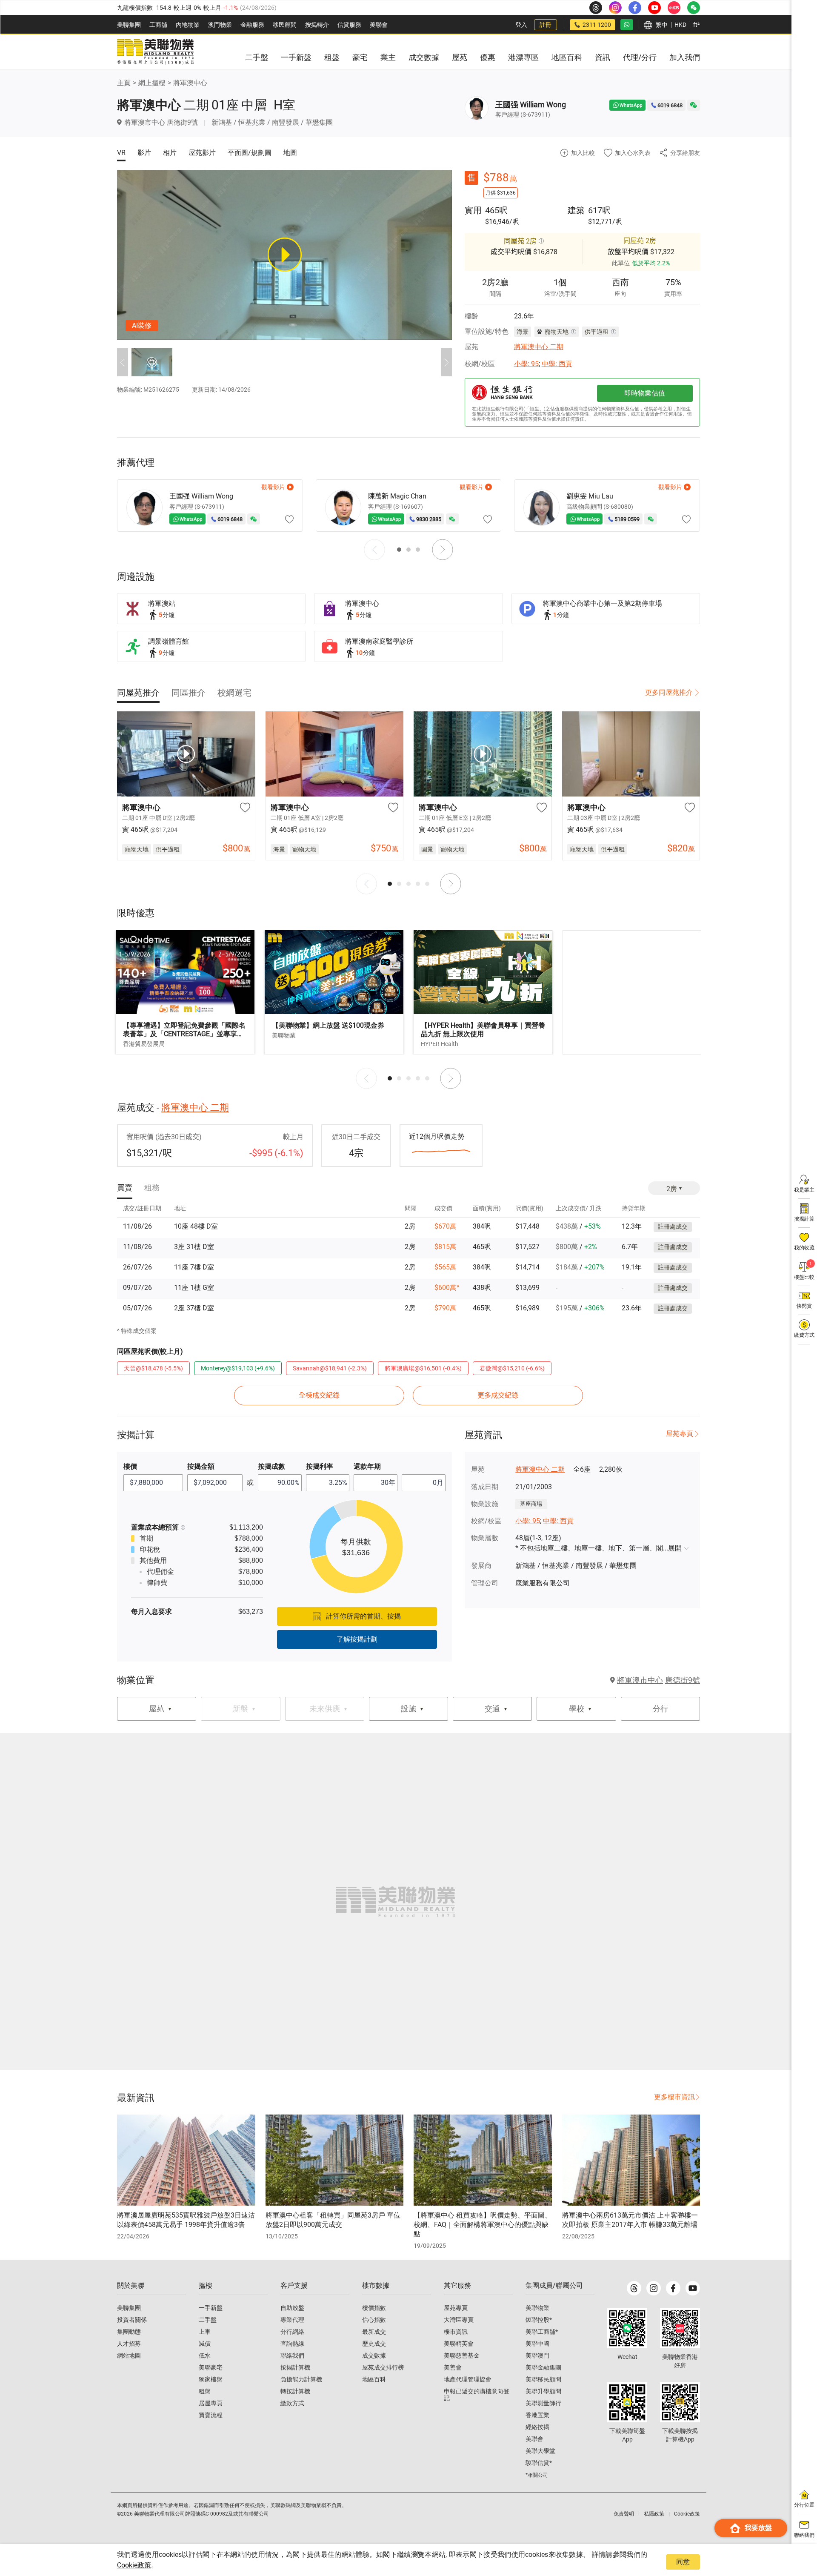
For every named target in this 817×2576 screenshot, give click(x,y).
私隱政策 (654, 2514)
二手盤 (208, 2320)
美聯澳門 (537, 2355)
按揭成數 (271, 1466)
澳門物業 (220, 25)
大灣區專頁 (459, 2320)
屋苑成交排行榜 (383, 2367)
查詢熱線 (292, 2344)
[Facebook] (673, 2288)
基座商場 (531, 1504)
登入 (521, 25)
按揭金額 (201, 1466)
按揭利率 (320, 1466)
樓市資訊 (456, 2332)
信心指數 (374, 2320)
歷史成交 (374, 2344)
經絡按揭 (537, 2427)
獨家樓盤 (211, 2379)
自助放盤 (292, 2308)
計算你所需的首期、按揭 (363, 1616)
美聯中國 (537, 2344)
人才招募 (129, 2344)
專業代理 (292, 2320)
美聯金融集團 (543, 2367)
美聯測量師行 (543, 2403)
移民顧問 (285, 25)
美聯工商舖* (542, 2332)
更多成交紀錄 (498, 1395)
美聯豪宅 (211, 2367)
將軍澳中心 (190, 83)
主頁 (124, 83)
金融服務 (252, 25)
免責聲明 (624, 2514)
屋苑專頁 (680, 1434)
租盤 (205, 2391)
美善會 (453, 2367)
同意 (683, 2562)
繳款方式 (292, 2403)
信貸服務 (349, 25)
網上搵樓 (152, 83)
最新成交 (374, 2332)
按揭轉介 (317, 25)
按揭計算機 (295, 2367)
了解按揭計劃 (357, 1639)
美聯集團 (129, 25)
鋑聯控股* (539, 2320)
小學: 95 (526, 364)
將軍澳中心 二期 (539, 347)
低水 (205, 2355)
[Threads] (634, 2288)
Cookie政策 (134, 2565)
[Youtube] (693, 2288)
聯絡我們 (292, 2355)
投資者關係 (132, 2320)
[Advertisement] (632, 992)
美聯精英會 (459, 2344)
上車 (205, 2332)
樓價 (130, 1466)
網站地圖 (129, 2355)
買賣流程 (211, 2415)
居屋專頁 (211, 2403)
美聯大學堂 (540, 2451)
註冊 (546, 25)
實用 (473, 210)
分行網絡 (292, 2332)
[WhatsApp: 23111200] (627, 25)
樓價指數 (374, 2308)
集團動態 (129, 2332)
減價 (205, 2344)
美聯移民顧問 (543, 2379)
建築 (576, 210)
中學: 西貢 (557, 364)
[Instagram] (654, 2288)
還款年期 (367, 1466)
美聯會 (379, 25)
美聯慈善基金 (462, 2355)
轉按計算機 (295, 2391)
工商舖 (158, 25)
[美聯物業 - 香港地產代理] (155, 52)
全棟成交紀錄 (319, 1395)
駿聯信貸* (539, 2463)
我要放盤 (758, 2528)
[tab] (138, 693)
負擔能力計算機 (301, 2379)
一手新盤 (211, 2308)
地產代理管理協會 (468, 2379)
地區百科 (374, 2379)
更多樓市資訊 (674, 2097)
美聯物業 (537, 2308)
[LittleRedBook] (680, 2328)
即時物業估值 (645, 393)
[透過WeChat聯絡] (694, 105)
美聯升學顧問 (543, 2391)
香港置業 (537, 2415)
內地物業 (188, 25)
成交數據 (374, 2355)
